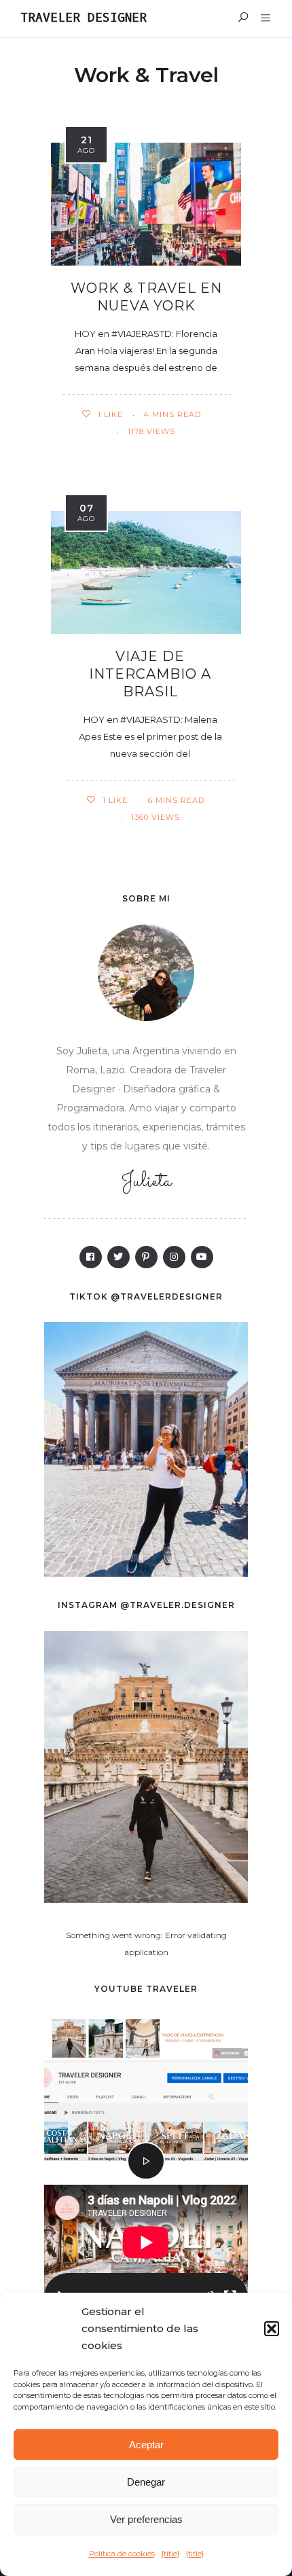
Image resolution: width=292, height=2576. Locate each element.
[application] (146, 2253)
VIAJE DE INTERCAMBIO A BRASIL (150, 674)
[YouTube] (202, 1257)
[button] (272, 2329)
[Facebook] (91, 1257)
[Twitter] (118, 1257)
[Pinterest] (146, 1257)
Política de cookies (122, 2554)
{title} (170, 2554)
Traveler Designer (84, 18)
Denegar (146, 2482)
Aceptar (146, 2445)
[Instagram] (174, 1257)
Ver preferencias (146, 2519)
